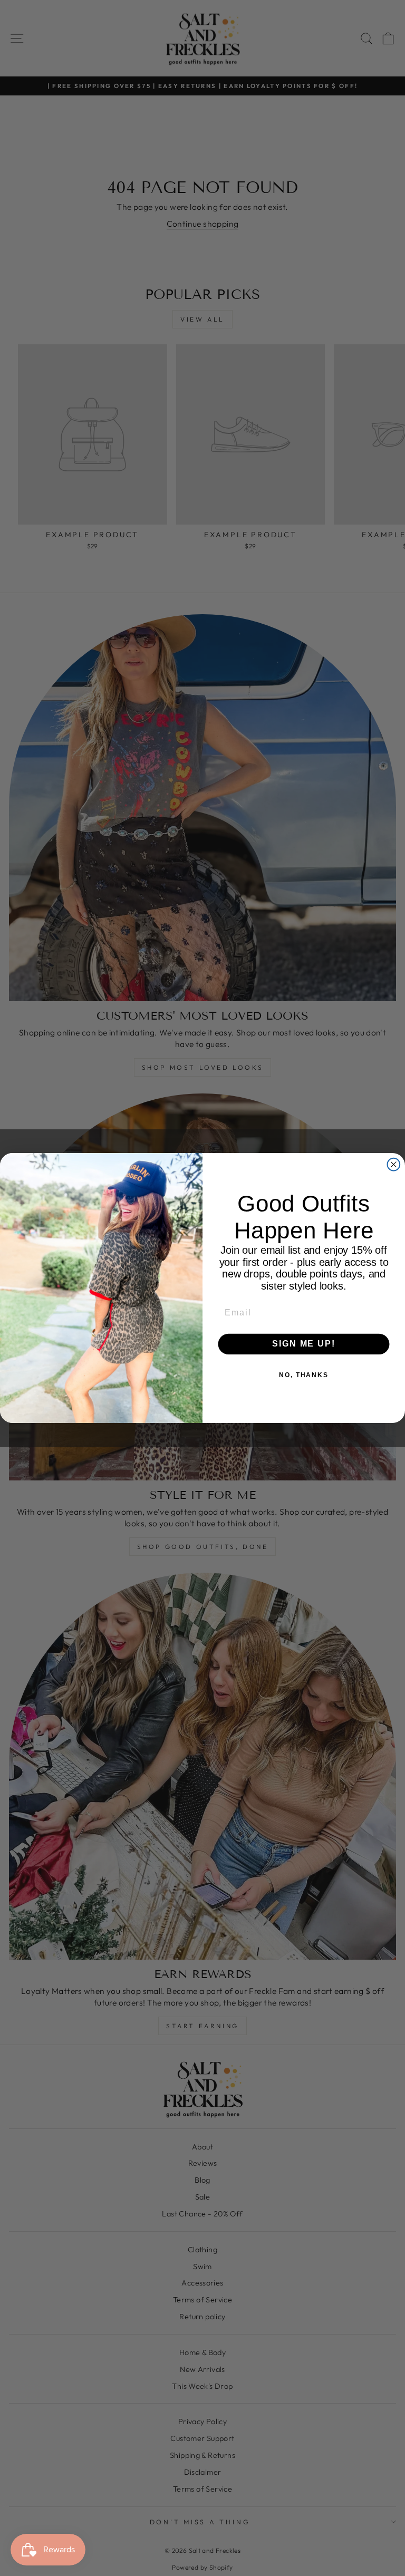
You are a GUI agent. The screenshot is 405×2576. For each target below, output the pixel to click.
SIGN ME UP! (303, 1344)
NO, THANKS (304, 1376)
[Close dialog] (394, 1165)
